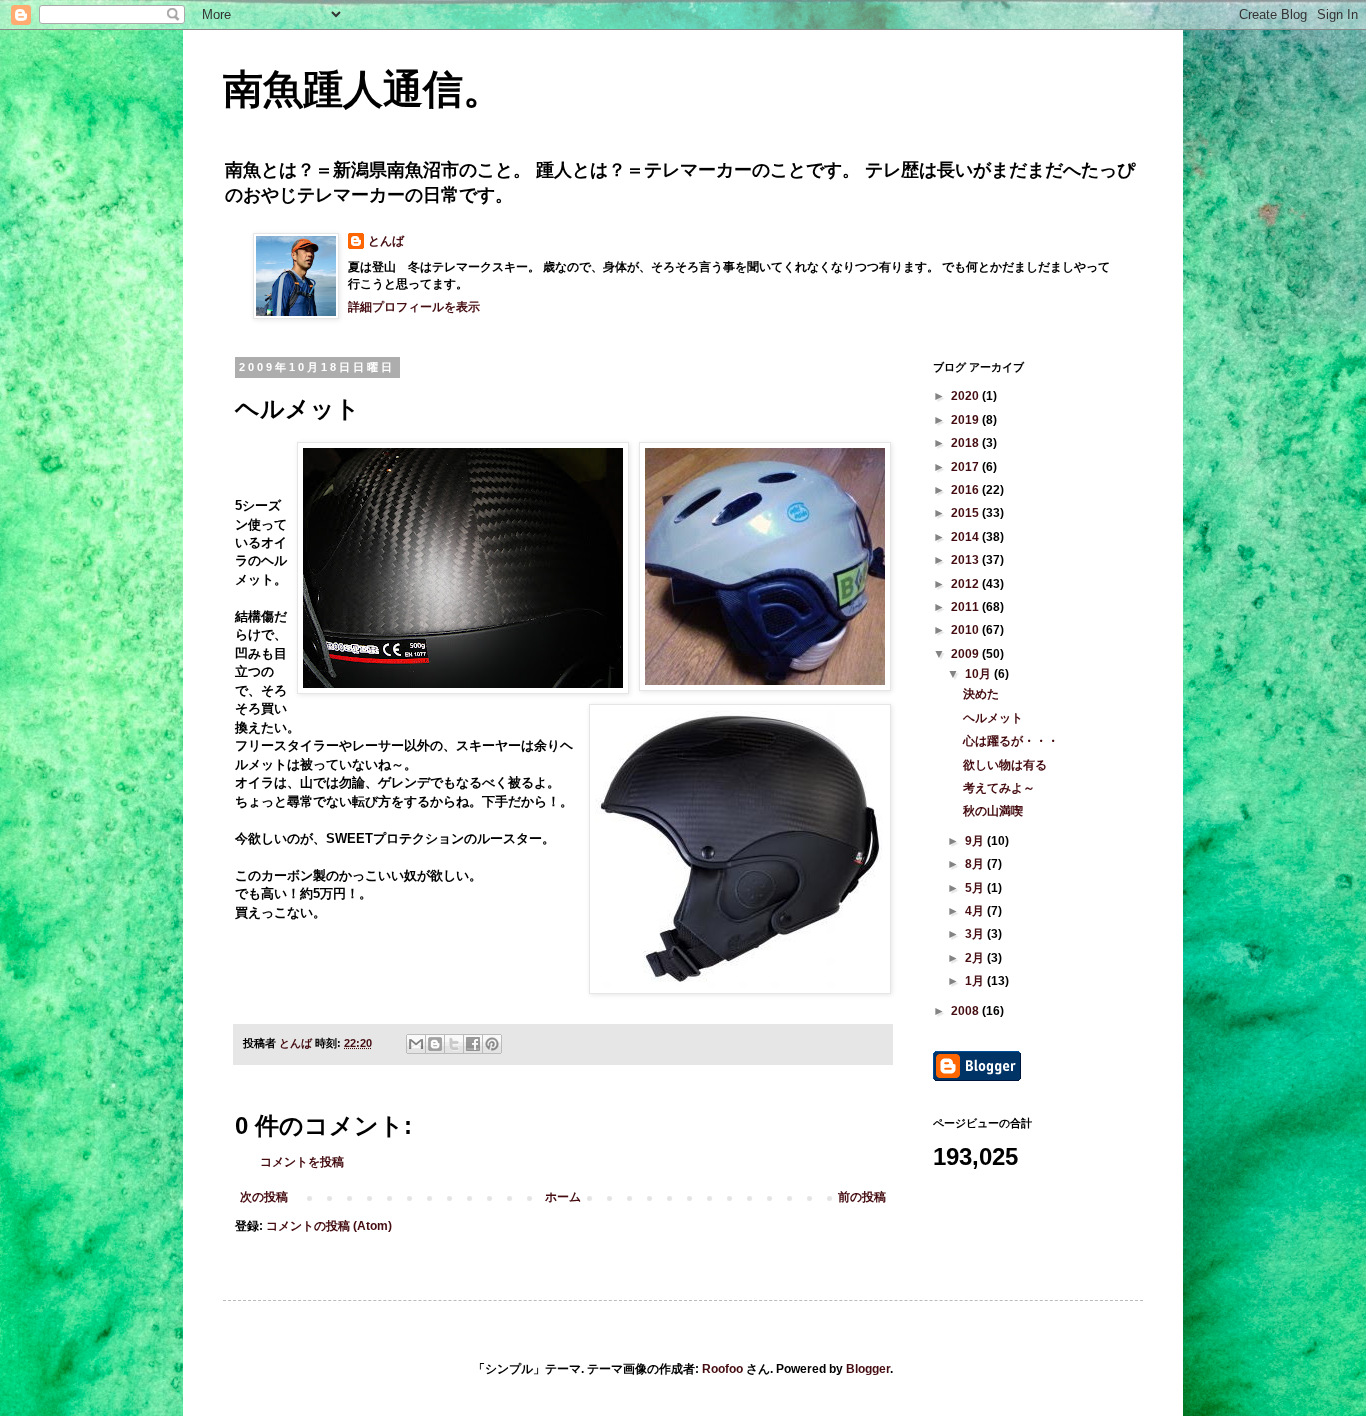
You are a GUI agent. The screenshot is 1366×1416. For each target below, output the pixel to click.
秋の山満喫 (993, 811)
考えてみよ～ (999, 788)
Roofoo (722, 1369)
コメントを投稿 (302, 1162)
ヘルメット (993, 718)
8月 (976, 864)
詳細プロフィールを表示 (414, 307)
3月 (976, 934)
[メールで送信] (416, 1044)
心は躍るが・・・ (1011, 741)
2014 (966, 537)
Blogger (868, 1369)
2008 (966, 1011)
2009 (966, 654)
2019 (966, 420)
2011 (966, 607)
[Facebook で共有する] (473, 1044)
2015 (966, 513)
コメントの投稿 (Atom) (329, 1226)
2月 (976, 958)
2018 (966, 443)
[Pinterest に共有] (492, 1044)
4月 (976, 911)
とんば (386, 241)
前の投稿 (862, 1197)
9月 (976, 841)
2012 (966, 584)
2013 (966, 560)
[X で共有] (454, 1044)
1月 (976, 981)
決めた (981, 694)
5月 (976, 888)
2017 (966, 467)
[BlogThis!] (435, 1044)
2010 (966, 630)
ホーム (563, 1197)
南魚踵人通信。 (363, 89)
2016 (966, 490)
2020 (966, 396)
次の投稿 (264, 1197)
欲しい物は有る (1005, 765)
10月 (979, 674)
